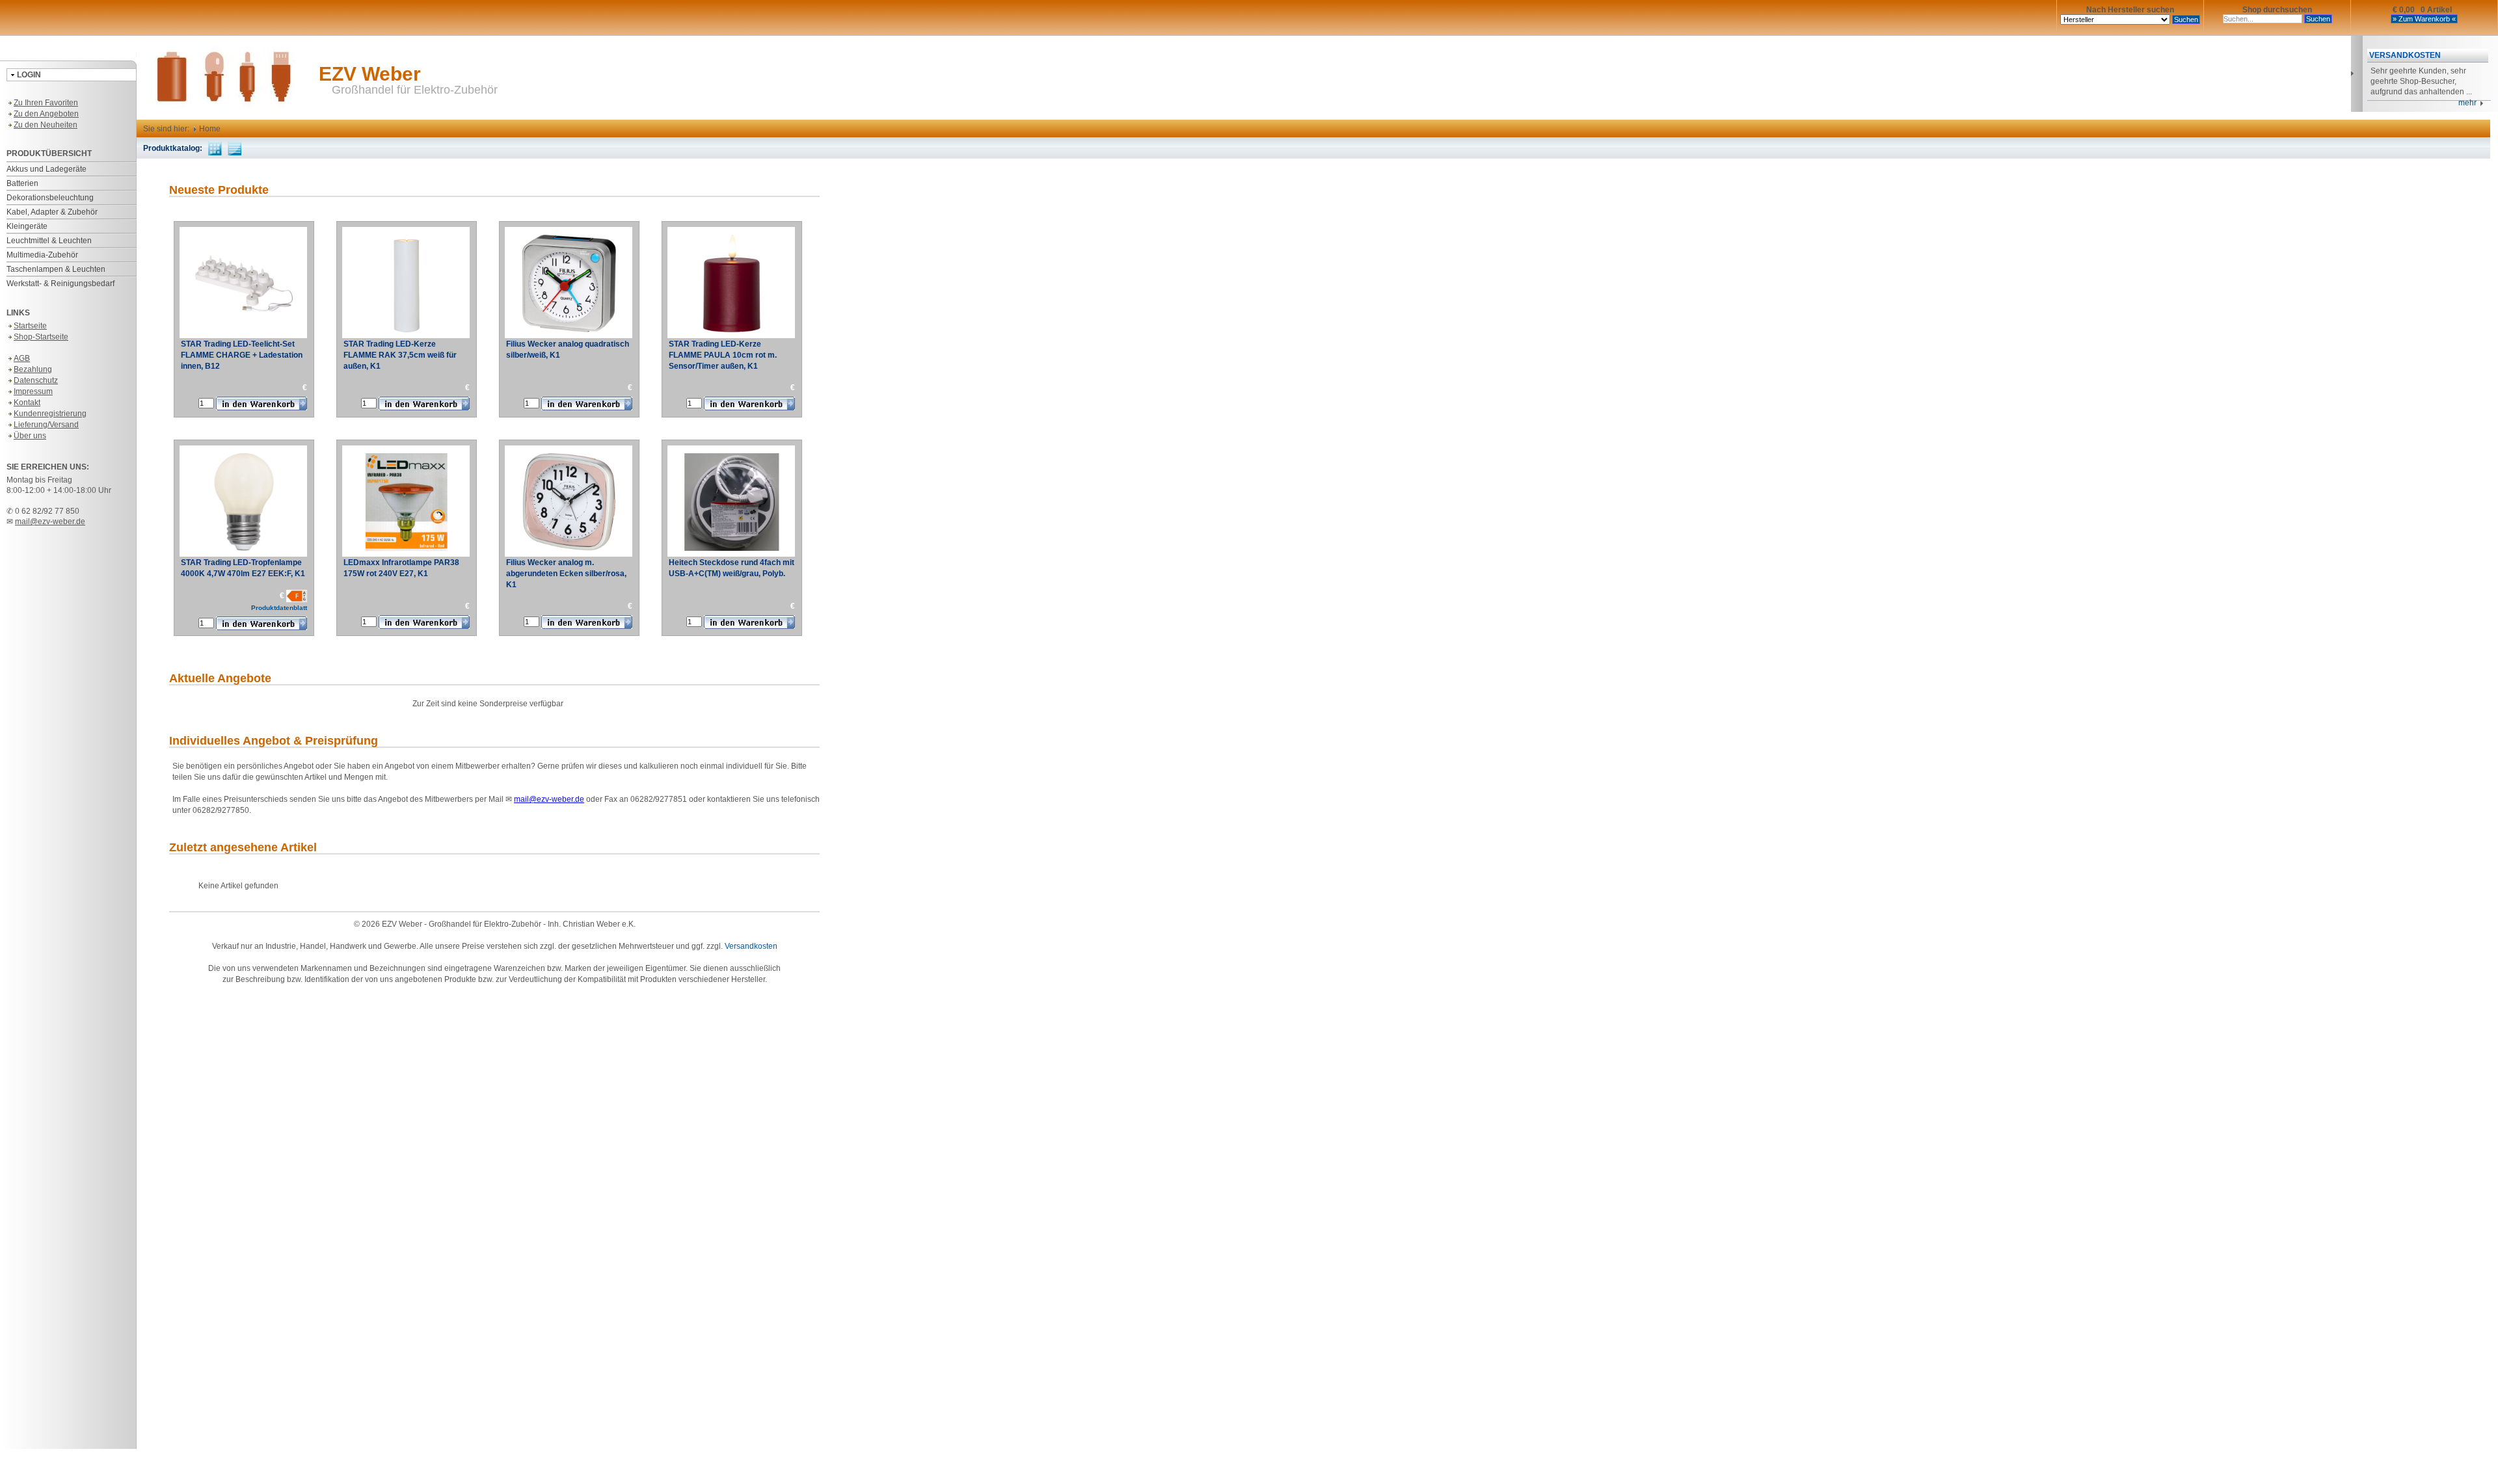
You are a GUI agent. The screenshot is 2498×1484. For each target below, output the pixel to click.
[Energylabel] (297, 596)
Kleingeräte (27, 226)
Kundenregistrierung (50, 414)
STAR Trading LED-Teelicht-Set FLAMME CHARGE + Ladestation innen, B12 (242, 355)
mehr (2469, 103)
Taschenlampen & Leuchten (56, 269)
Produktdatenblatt (279, 608)
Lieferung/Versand (46, 425)
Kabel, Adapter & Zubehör (52, 212)
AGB (22, 358)
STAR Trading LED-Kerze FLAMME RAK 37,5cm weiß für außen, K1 (400, 355)
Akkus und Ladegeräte (47, 169)
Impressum (33, 391)
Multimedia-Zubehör (42, 255)
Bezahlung (33, 369)
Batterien (22, 183)
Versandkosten (751, 946)
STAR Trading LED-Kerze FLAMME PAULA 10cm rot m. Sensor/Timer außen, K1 (723, 355)
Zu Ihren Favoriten (46, 103)
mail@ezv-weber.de (50, 522)
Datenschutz (36, 380)
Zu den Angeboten (46, 114)
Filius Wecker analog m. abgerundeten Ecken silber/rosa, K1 (566, 574)
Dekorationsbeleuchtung (50, 198)
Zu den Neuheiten (46, 125)
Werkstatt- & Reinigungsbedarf (60, 284)
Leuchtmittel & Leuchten (49, 241)
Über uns (30, 436)
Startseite (30, 326)
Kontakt (27, 403)
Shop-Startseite (41, 337)
